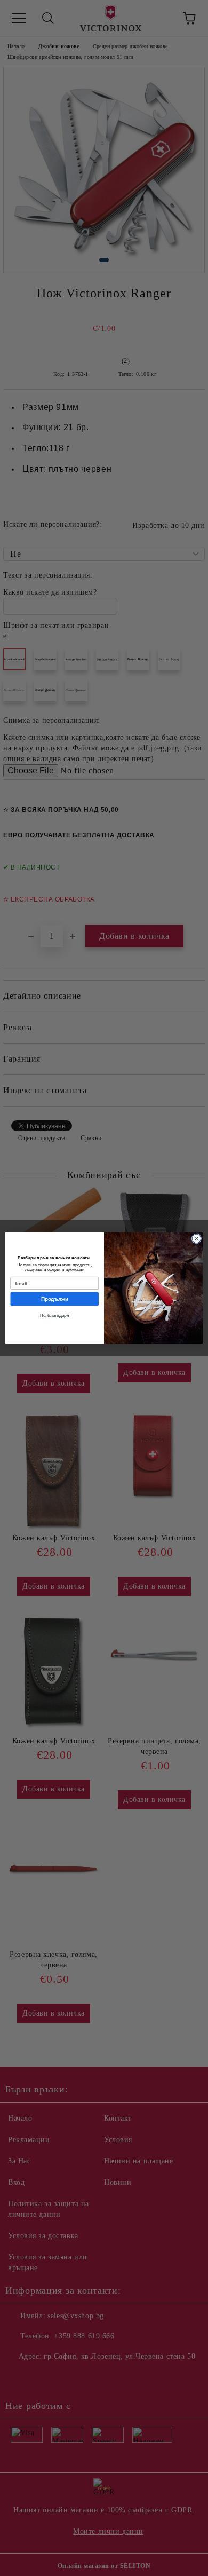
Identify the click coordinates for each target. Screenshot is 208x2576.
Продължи (54, 1299)
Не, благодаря (54, 1315)
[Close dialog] (197, 1239)
